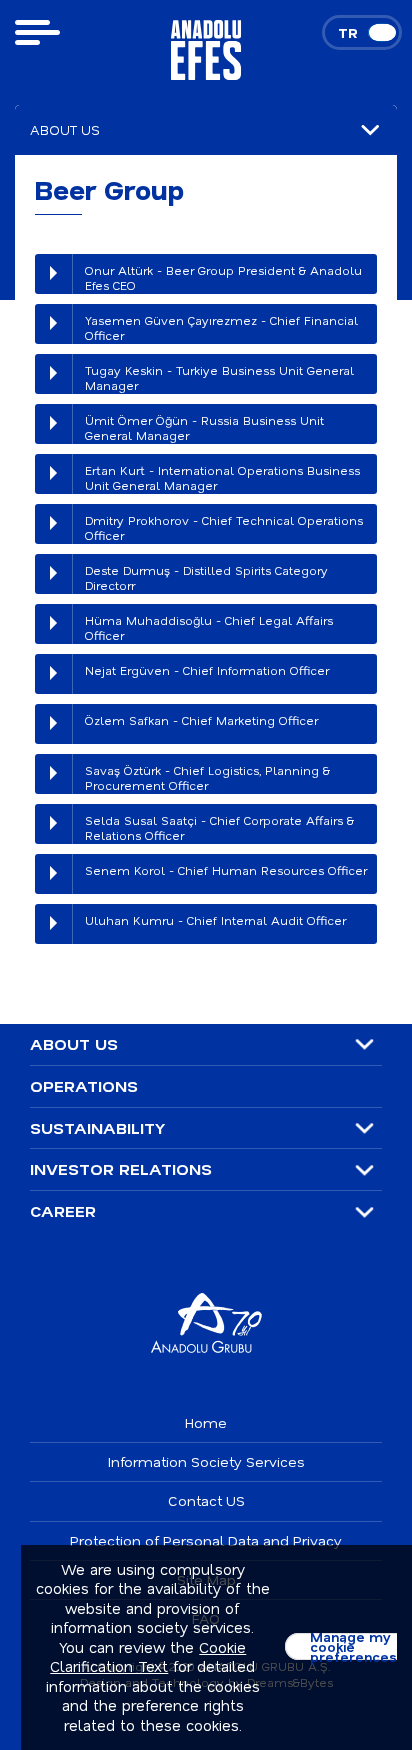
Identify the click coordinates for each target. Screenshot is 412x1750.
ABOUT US (74, 1044)
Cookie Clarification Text (148, 1657)
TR (348, 32)
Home (206, 1422)
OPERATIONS (84, 1086)
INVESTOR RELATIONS (121, 1169)
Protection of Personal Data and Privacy (206, 1540)
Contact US (206, 1500)
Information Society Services (206, 1461)
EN (382, 32)
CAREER (63, 1211)
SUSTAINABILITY (97, 1128)
